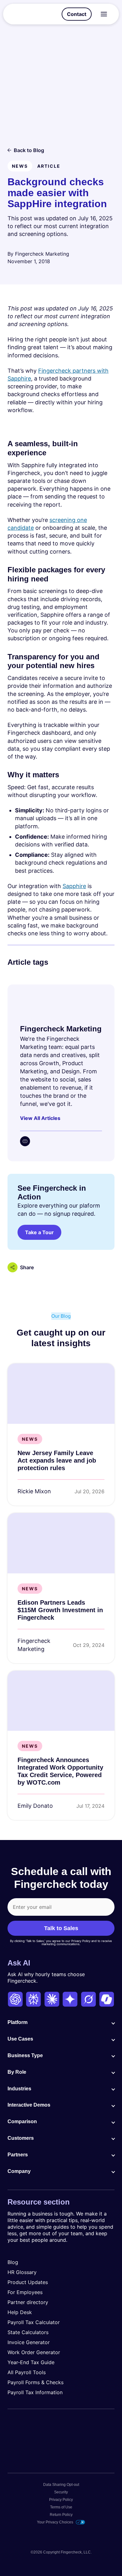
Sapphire (74, 886)
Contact (77, 14)
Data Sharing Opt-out (61, 2485)
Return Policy (61, 2515)
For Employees (25, 2292)
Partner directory (28, 2302)
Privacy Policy (61, 2500)
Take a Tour (39, 1232)
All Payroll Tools (27, 2372)
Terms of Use (61, 2507)
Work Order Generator (34, 2352)
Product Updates (28, 2282)
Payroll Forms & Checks (36, 2382)
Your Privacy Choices (55, 2522)
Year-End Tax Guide (31, 2362)
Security (61, 2492)
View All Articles (40, 1118)
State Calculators (28, 2332)
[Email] (25, 1141)
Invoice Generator (29, 2342)
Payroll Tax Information (35, 2392)
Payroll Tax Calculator (34, 2322)
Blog (13, 2262)
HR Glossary (22, 2272)
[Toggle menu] (104, 14)
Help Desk (20, 2312)
